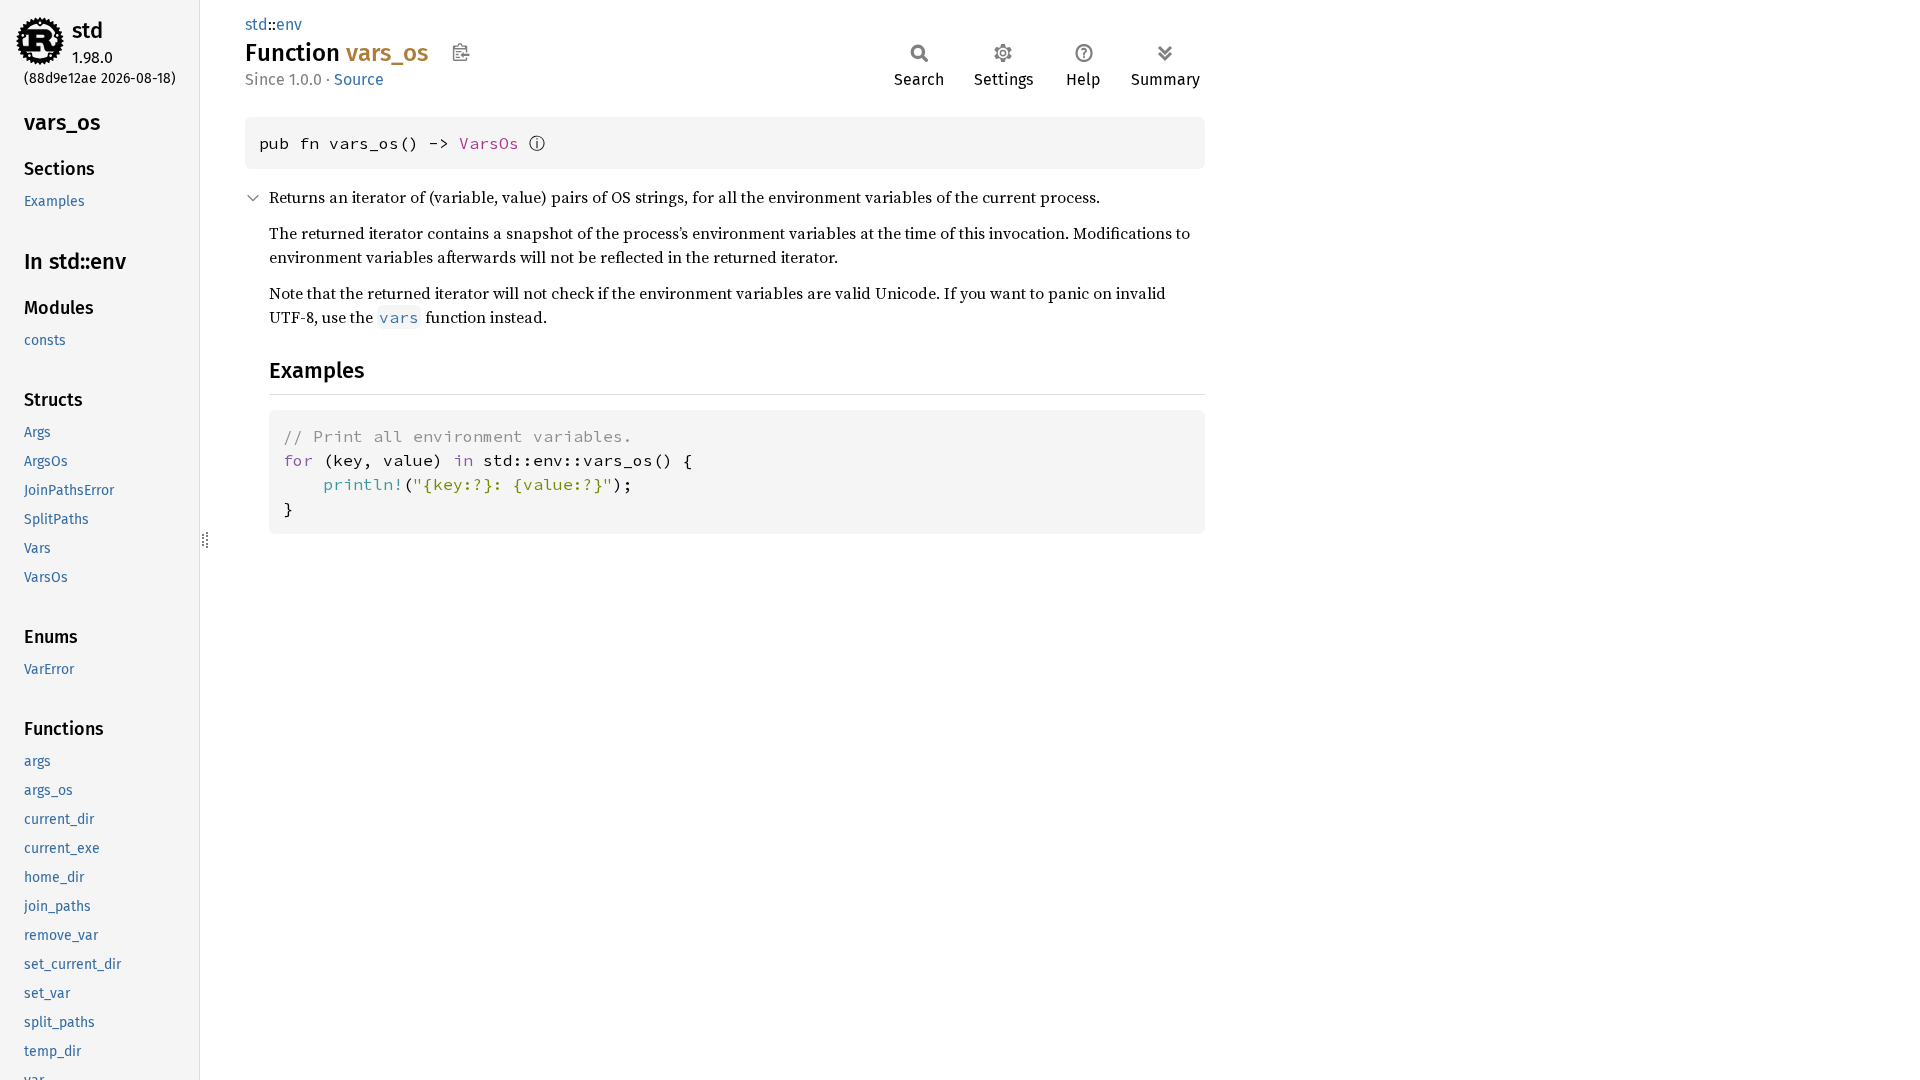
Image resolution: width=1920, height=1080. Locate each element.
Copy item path (460, 52)
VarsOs (489, 143)
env (289, 24)
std (87, 30)
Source (359, 79)
